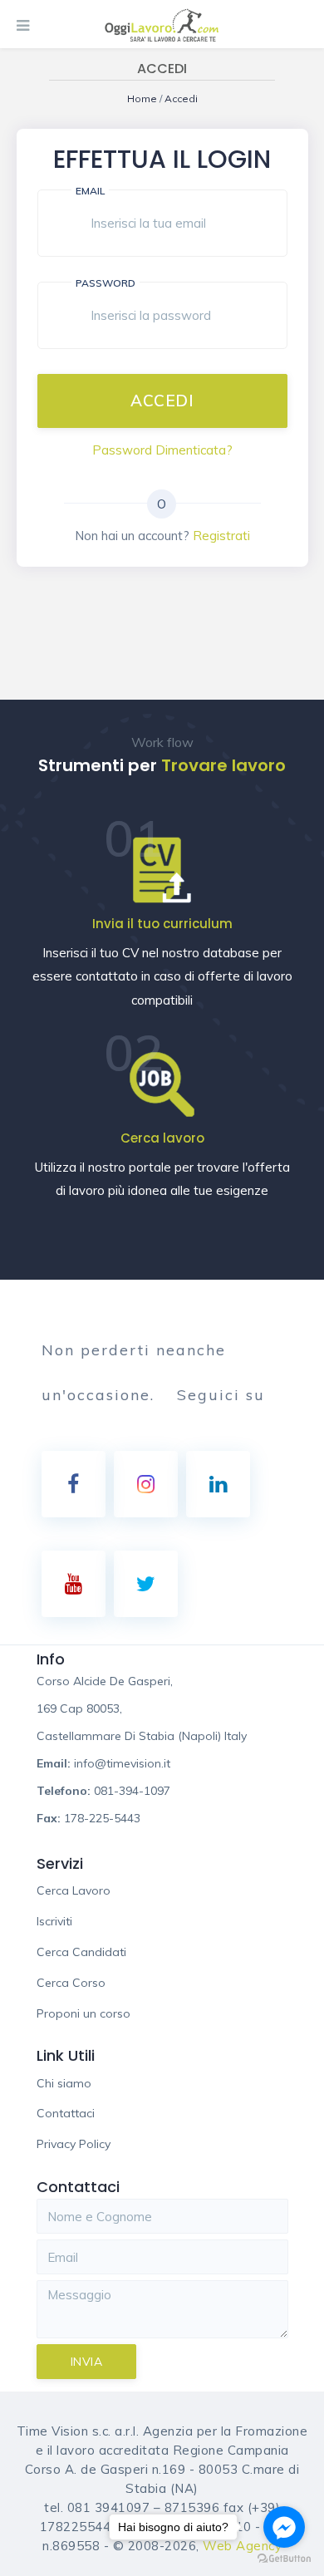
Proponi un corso (83, 2013)
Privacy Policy (74, 2144)
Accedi (181, 98)
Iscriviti (54, 1921)
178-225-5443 (102, 1818)
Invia (87, 2362)
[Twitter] (146, 1584)
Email (90, 191)
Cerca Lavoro (74, 1890)
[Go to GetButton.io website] (284, 2559)
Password (106, 283)
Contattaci (66, 2113)
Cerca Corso (71, 1983)
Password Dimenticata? (162, 450)
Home (143, 98)
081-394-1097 (132, 1791)
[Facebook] (74, 1484)
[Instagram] (146, 1484)
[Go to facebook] (284, 2527)
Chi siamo (64, 2083)
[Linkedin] (218, 1484)
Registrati (221, 536)
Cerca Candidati (81, 1952)
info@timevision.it (122, 1763)
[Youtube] (74, 1584)
